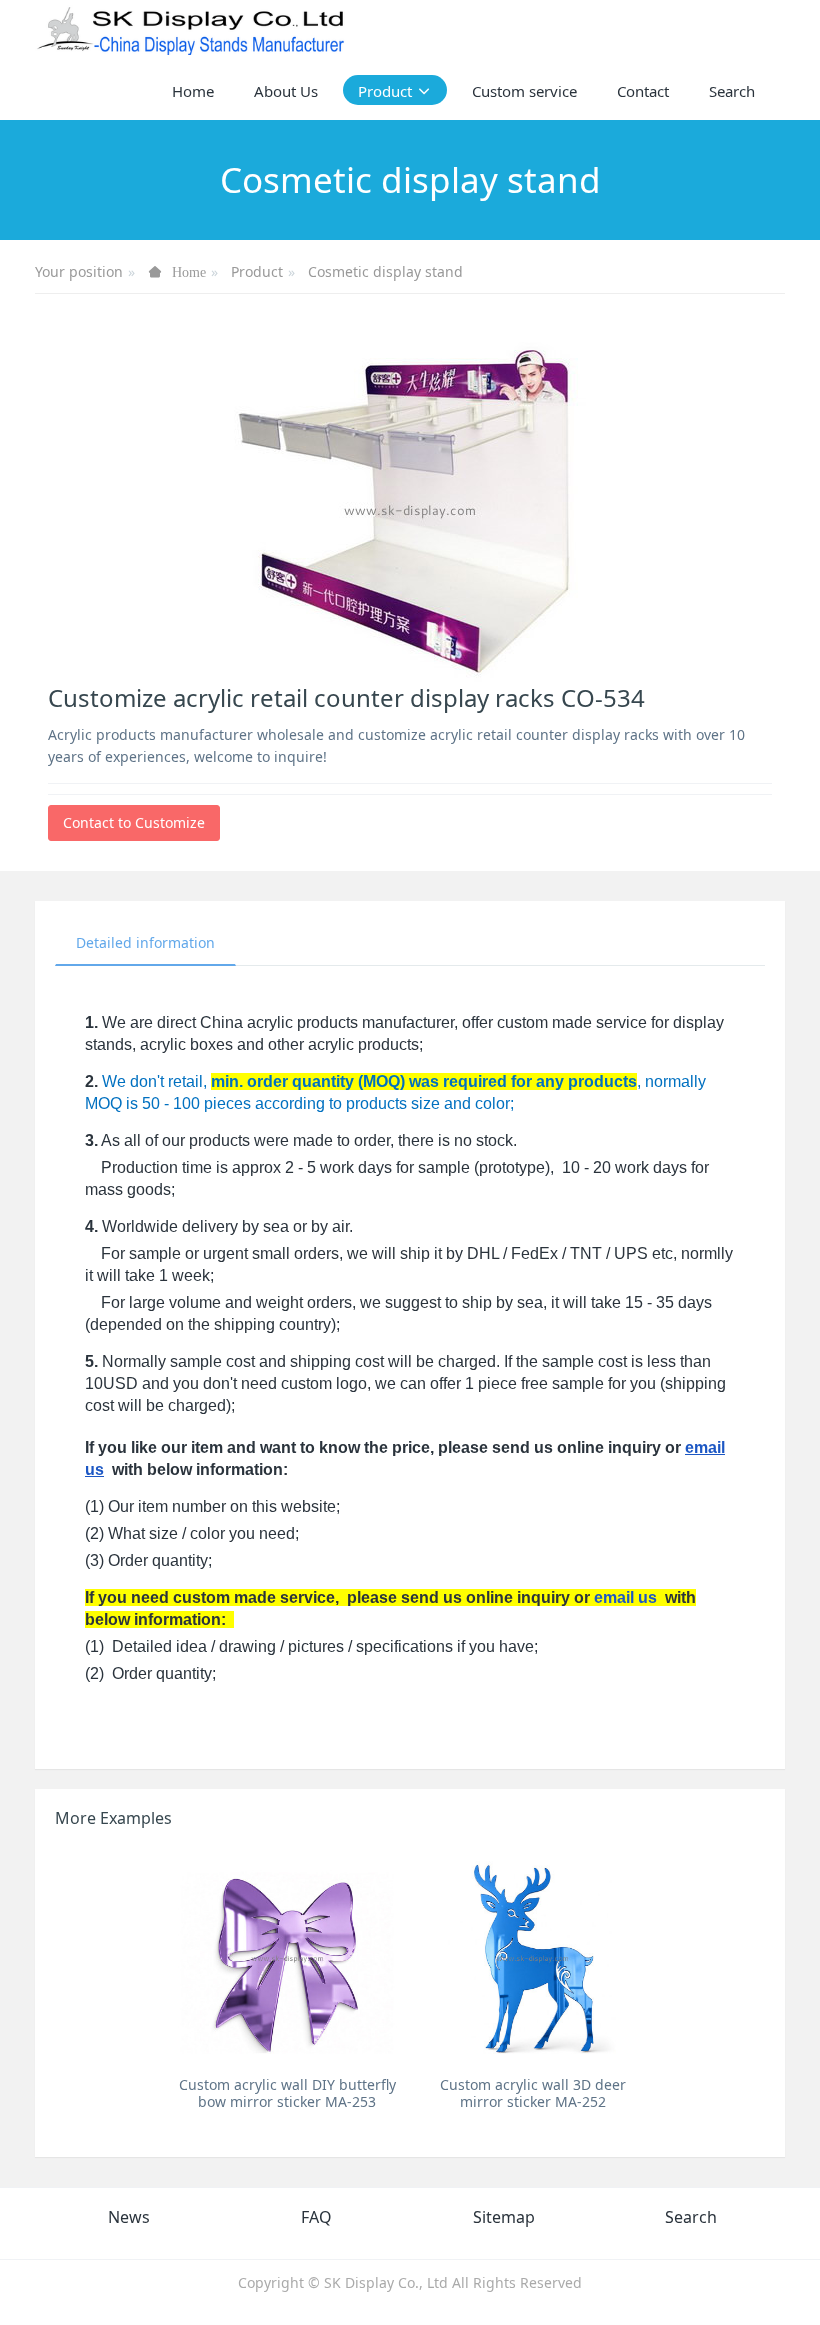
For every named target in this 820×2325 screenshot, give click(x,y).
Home (193, 91)
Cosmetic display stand (385, 271)
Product (257, 271)
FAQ (316, 2217)
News (129, 2217)
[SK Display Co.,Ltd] (191, 30)
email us (625, 1597)
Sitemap (504, 2217)
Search (691, 2217)
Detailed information (145, 942)
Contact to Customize (134, 822)
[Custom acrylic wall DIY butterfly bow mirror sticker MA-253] (287, 1957)
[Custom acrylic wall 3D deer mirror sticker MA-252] (532, 1957)
